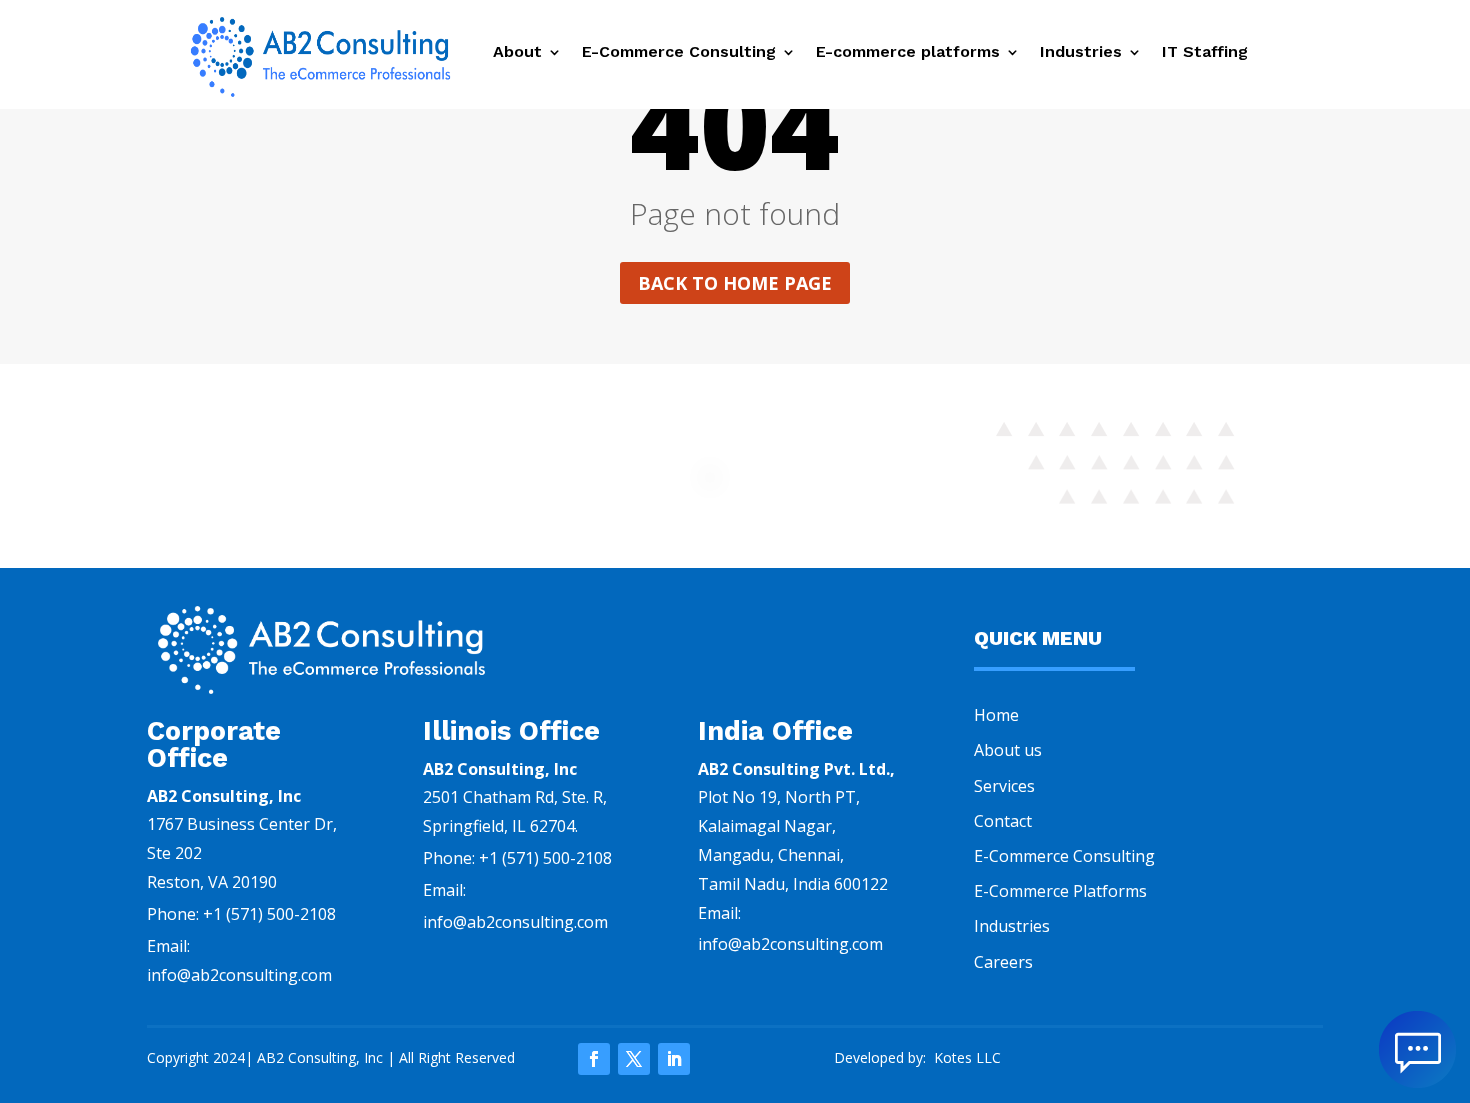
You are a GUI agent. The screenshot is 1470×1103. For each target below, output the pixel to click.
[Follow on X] (634, 1059)
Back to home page (735, 283)
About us (1008, 750)
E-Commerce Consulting (679, 53)
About (517, 53)
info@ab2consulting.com (515, 922)
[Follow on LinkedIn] (674, 1059)
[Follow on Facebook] (594, 1059)
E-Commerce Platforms (1060, 891)
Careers (1003, 962)
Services (1004, 786)
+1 (269, 914)
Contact (1003, 821)
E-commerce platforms (908, 53)
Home (996, 715)
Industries (1081, 53)
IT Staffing (1207, 53)
